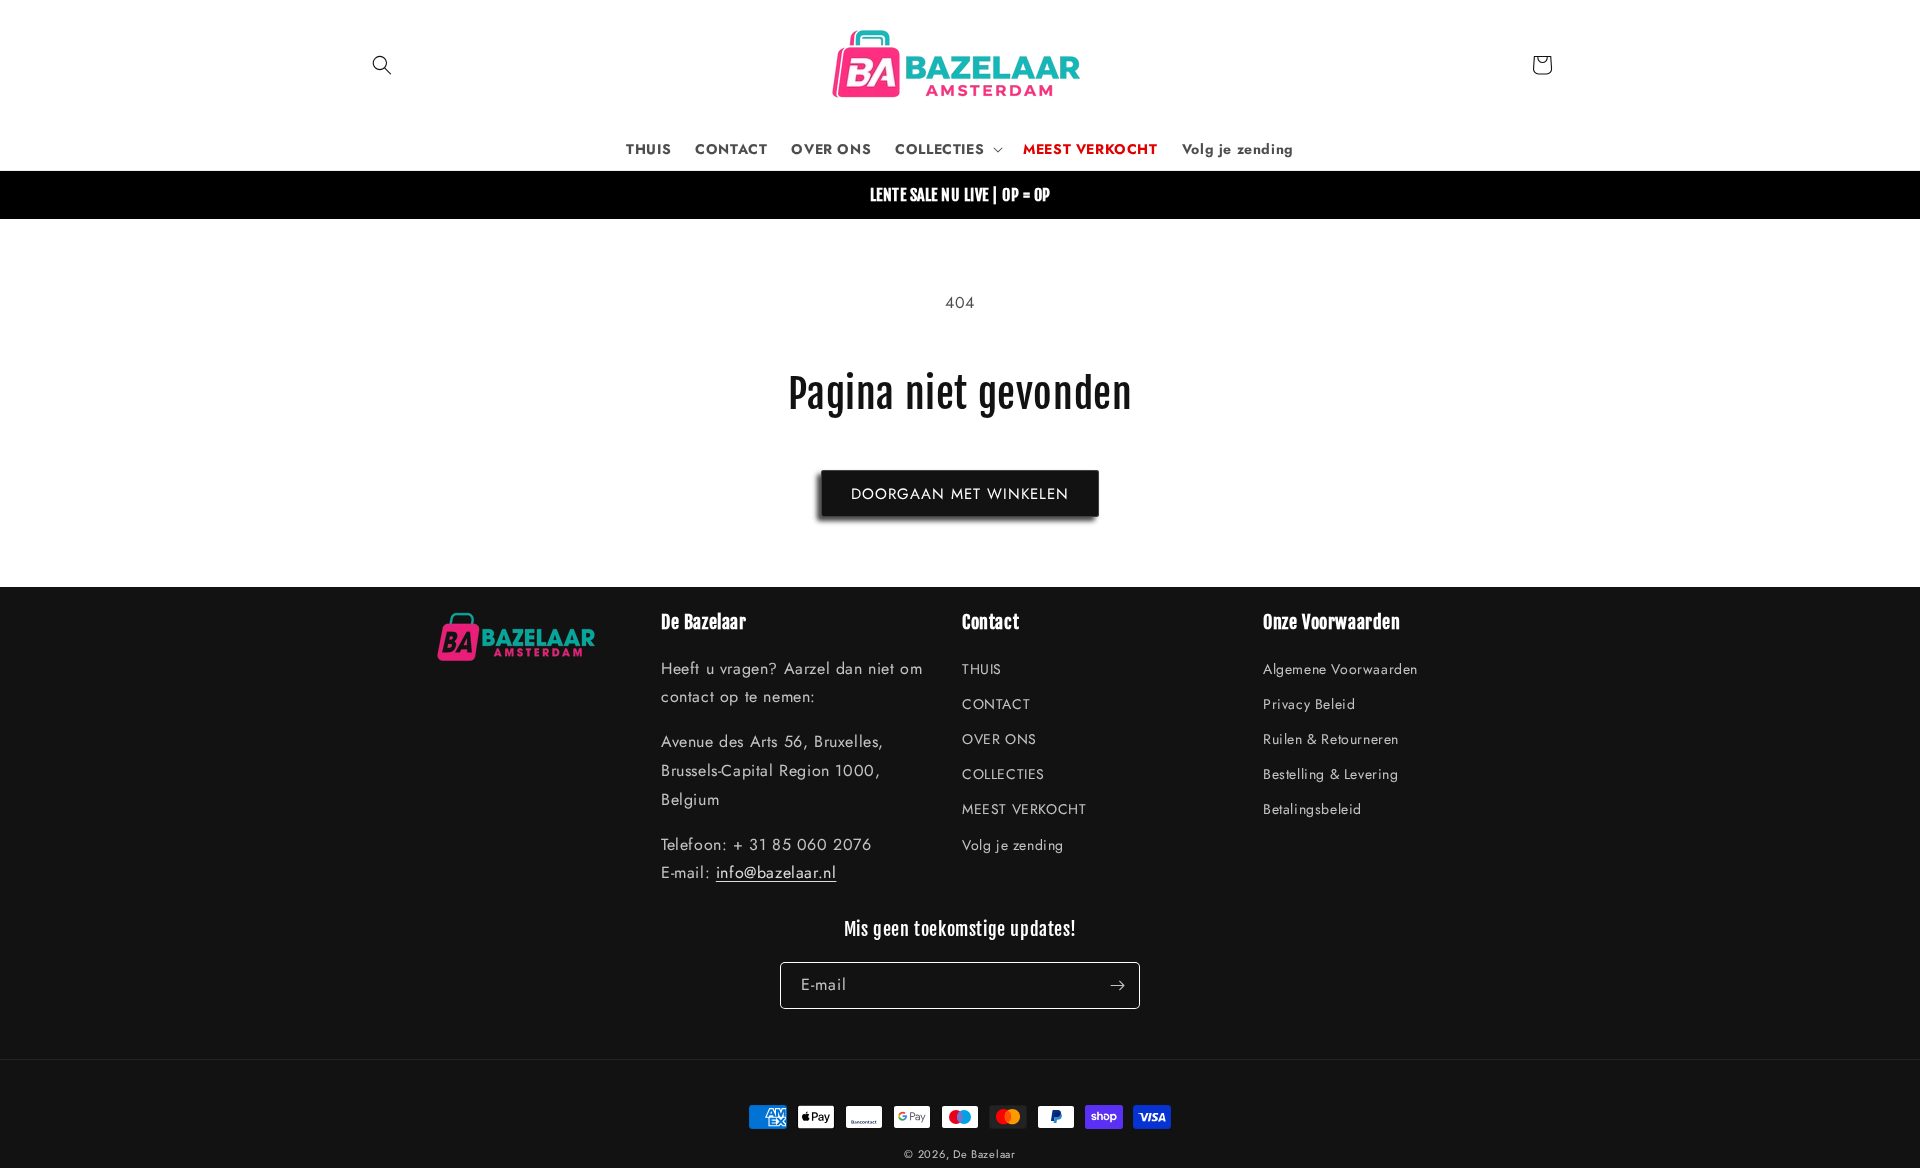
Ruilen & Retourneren (1331, 739)
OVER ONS (999, 739)
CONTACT (996, 704)
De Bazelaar (984, 1154)
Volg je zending (1013, 845)
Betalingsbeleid (1312, 809)
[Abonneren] (1117, 985)
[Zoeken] (382, 65)
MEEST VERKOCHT (1024, 809)
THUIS (982, 669)
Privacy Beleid (1309, 704)
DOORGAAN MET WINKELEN (960, 494)
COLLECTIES (1003, 774)
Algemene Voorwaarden (1340, 669)
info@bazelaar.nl (776, 872)
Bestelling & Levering (1331, 774)
